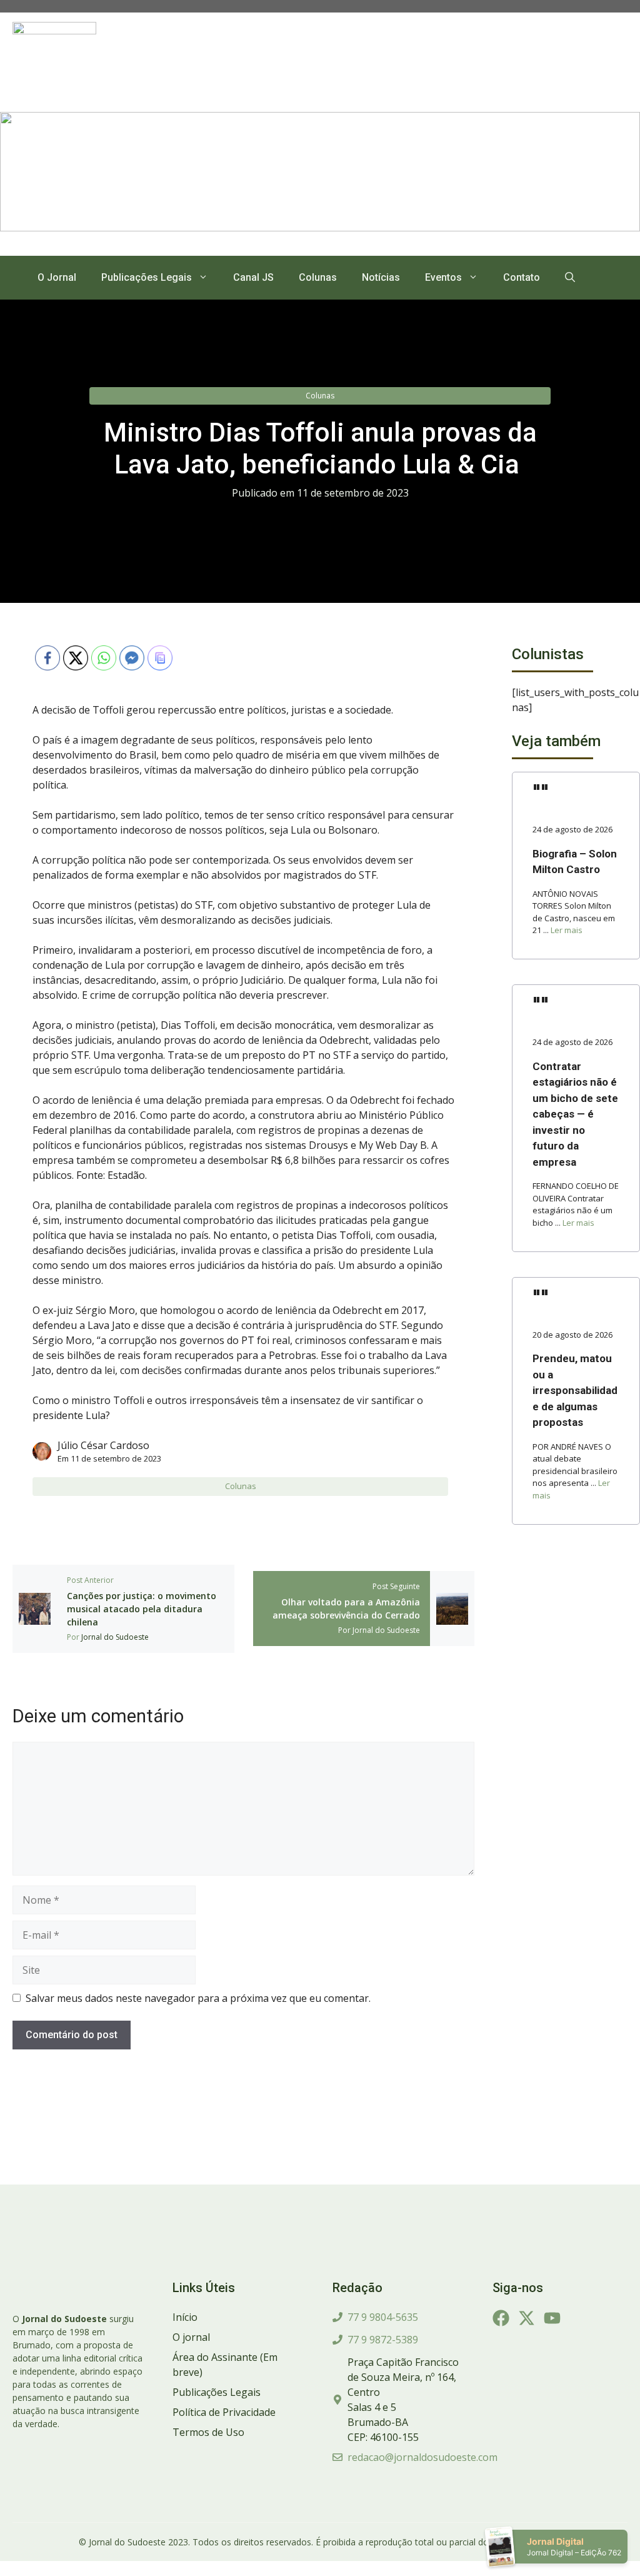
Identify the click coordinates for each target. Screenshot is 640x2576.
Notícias (381, 277)
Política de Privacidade (224, 2412)
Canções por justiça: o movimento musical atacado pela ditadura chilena (142, 1609)
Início (185, 2317)
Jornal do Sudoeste (115, 1637)
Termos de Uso (208, 2432)
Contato (522, 277)
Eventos (443, 277)
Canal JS (253, 277)
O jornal (191, 2337)
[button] (570, 278)
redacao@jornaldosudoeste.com (422, 2457)
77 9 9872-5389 (383, 2340)
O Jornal (57, 277)
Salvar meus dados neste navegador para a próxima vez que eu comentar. (198, 1998)
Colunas (318, 277)
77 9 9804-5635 (383, 2317)
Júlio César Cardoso (103, 1445)
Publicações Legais (147, 277)
